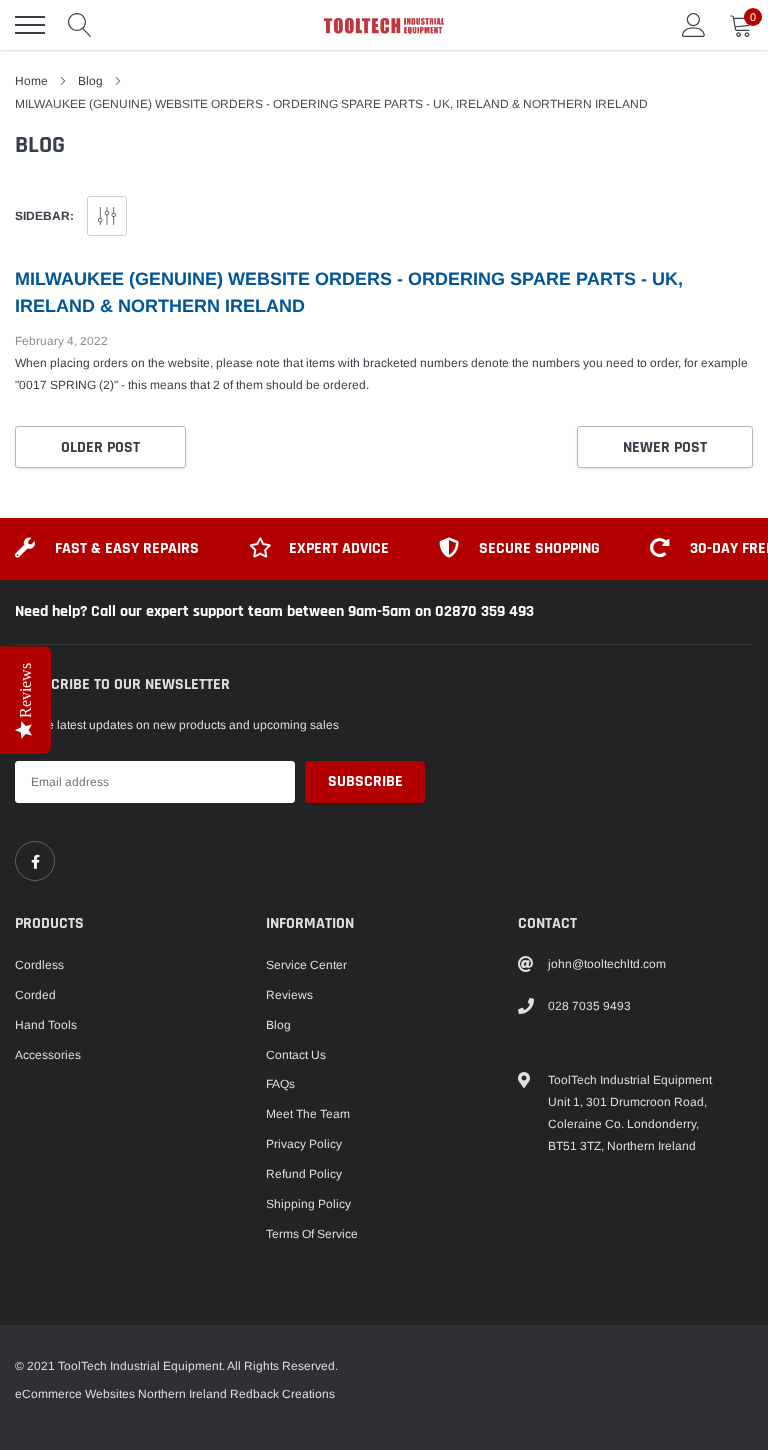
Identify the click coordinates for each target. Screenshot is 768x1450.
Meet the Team (308, 1114)
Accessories (48, 1055)
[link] (35, 861)
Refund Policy (304, 1174)
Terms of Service (312, 1234)
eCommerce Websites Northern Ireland (121, 1394)
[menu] (30, 25)
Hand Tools (46, 1025)
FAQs (280, 1084)
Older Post (100, 447)
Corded (35, 995)
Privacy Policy (304, 1144)
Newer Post (665, 447)
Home (31, 81)
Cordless (39, 965)
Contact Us (296, 1055)
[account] (694, 25)
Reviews (289, 995)
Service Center (306, 965)
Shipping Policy (308, 1204)
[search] (80, 25)
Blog (90, 81)
